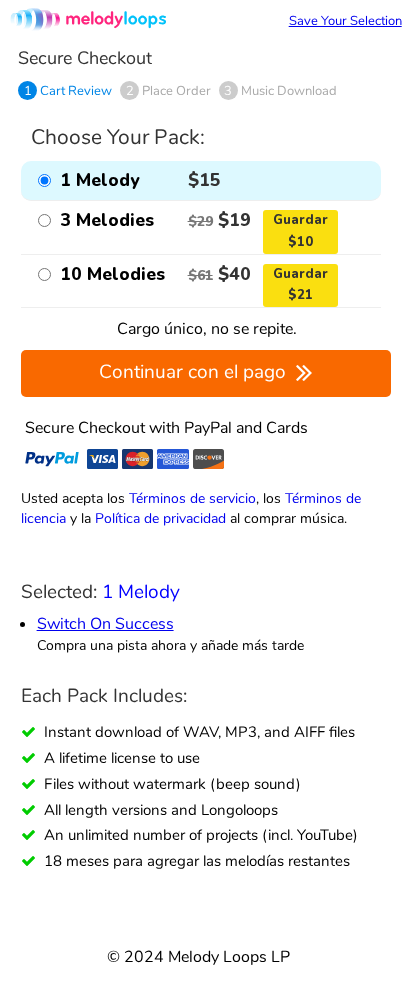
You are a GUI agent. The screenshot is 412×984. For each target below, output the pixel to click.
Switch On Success (105, 624)
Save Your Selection (345, 21)
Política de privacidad (160, 518)
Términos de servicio (192, 498)
